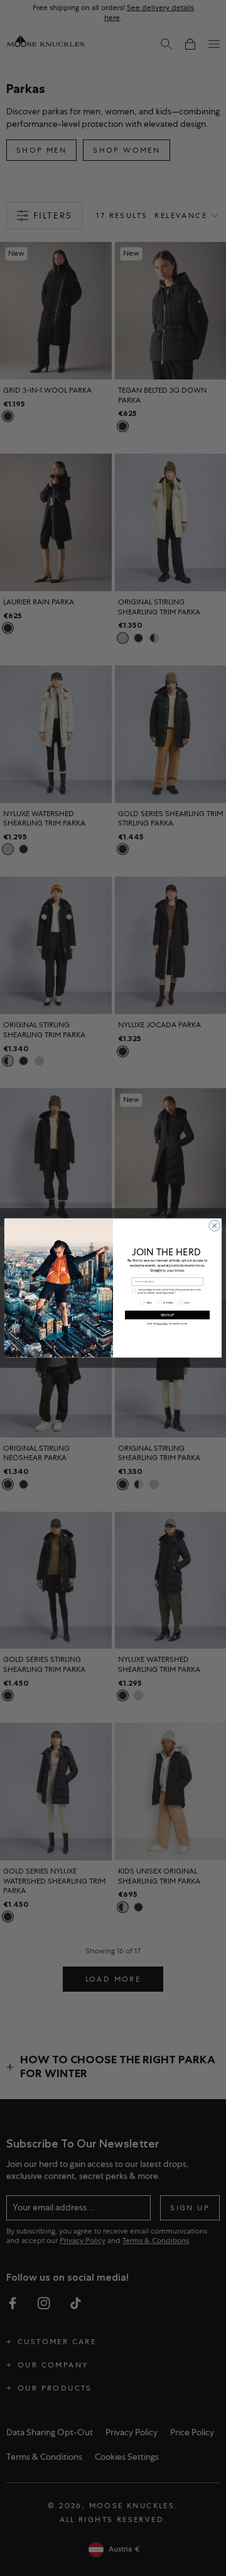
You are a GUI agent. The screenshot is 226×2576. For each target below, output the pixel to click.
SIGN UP (167, 1315)
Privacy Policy (162, 1324)
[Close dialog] (214, 1225)
